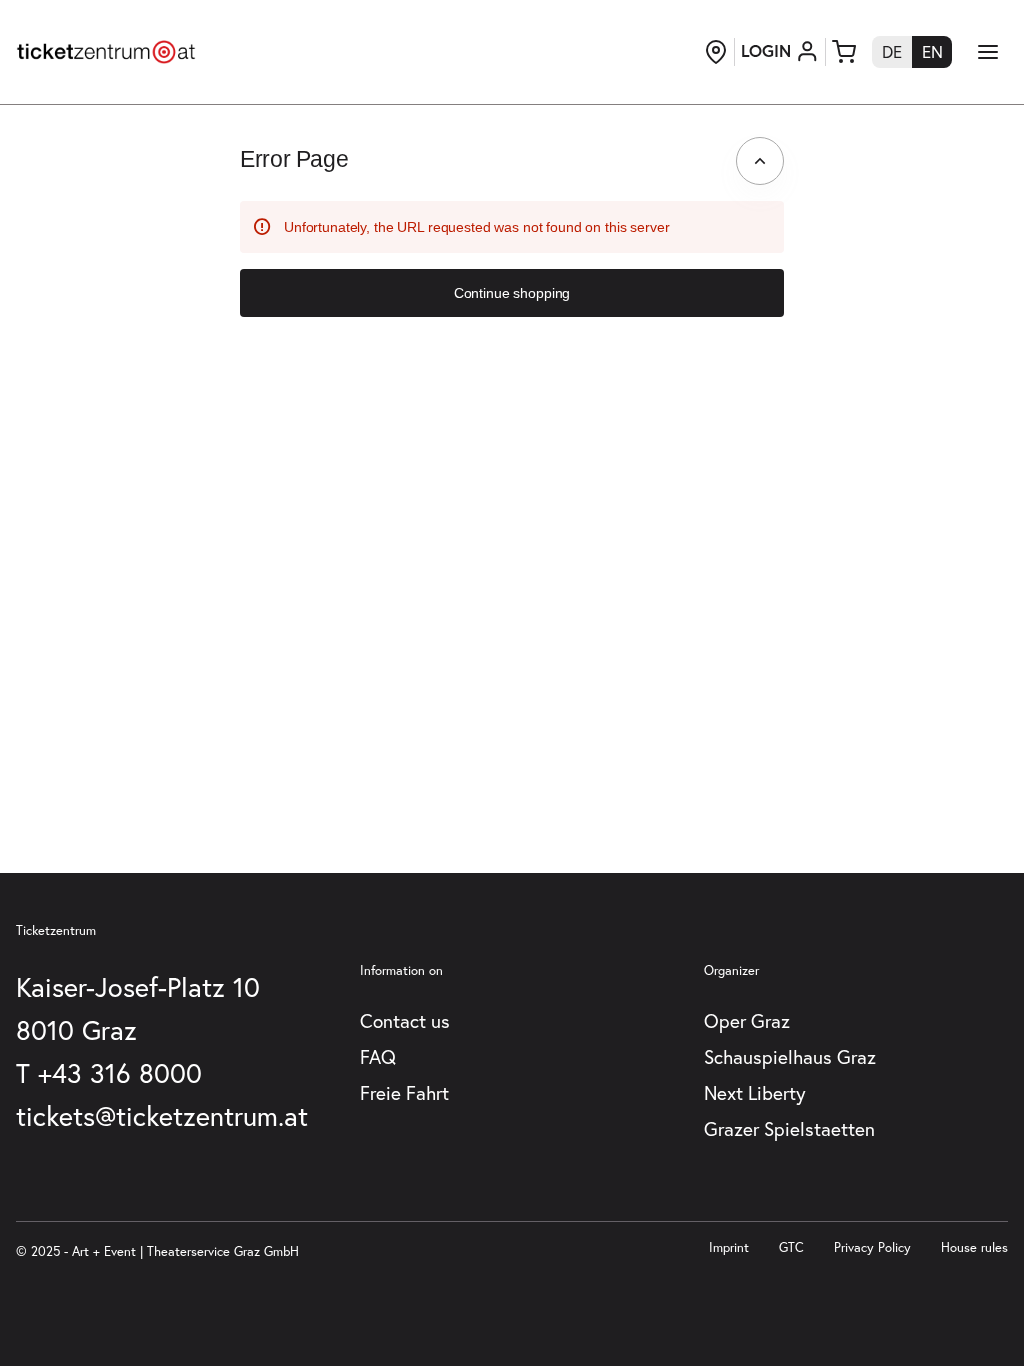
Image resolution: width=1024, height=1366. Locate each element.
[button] (512, 293)
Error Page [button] (294, 159)
